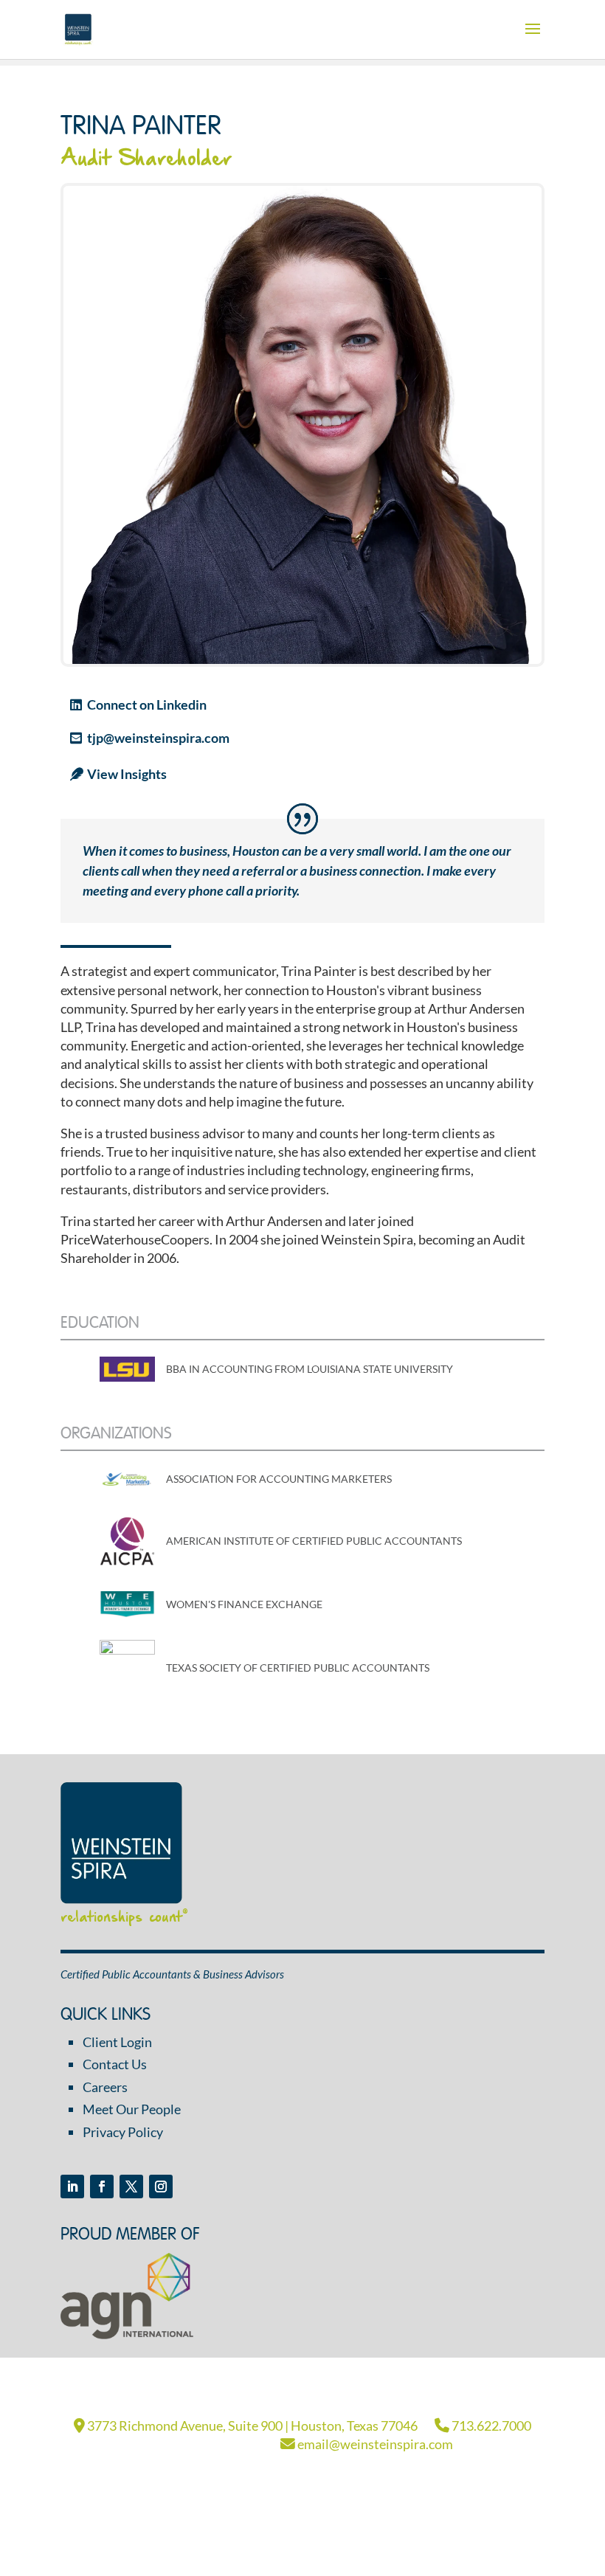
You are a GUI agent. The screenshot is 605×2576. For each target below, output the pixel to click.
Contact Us (115, 2064)
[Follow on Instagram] (161, 2187)
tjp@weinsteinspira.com (158, 738)
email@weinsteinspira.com (374, 2444)
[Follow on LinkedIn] (72, 2187)
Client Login (117, 2042)
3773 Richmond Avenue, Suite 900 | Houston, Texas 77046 (251, 2426)
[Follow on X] (131, 2187)
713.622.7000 (490, 2426)
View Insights (127, 774)
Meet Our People (132, 2109)
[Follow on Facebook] (102, 2187)
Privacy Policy (123, 2132)
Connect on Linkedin (147, 704)
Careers (105, 2087)
